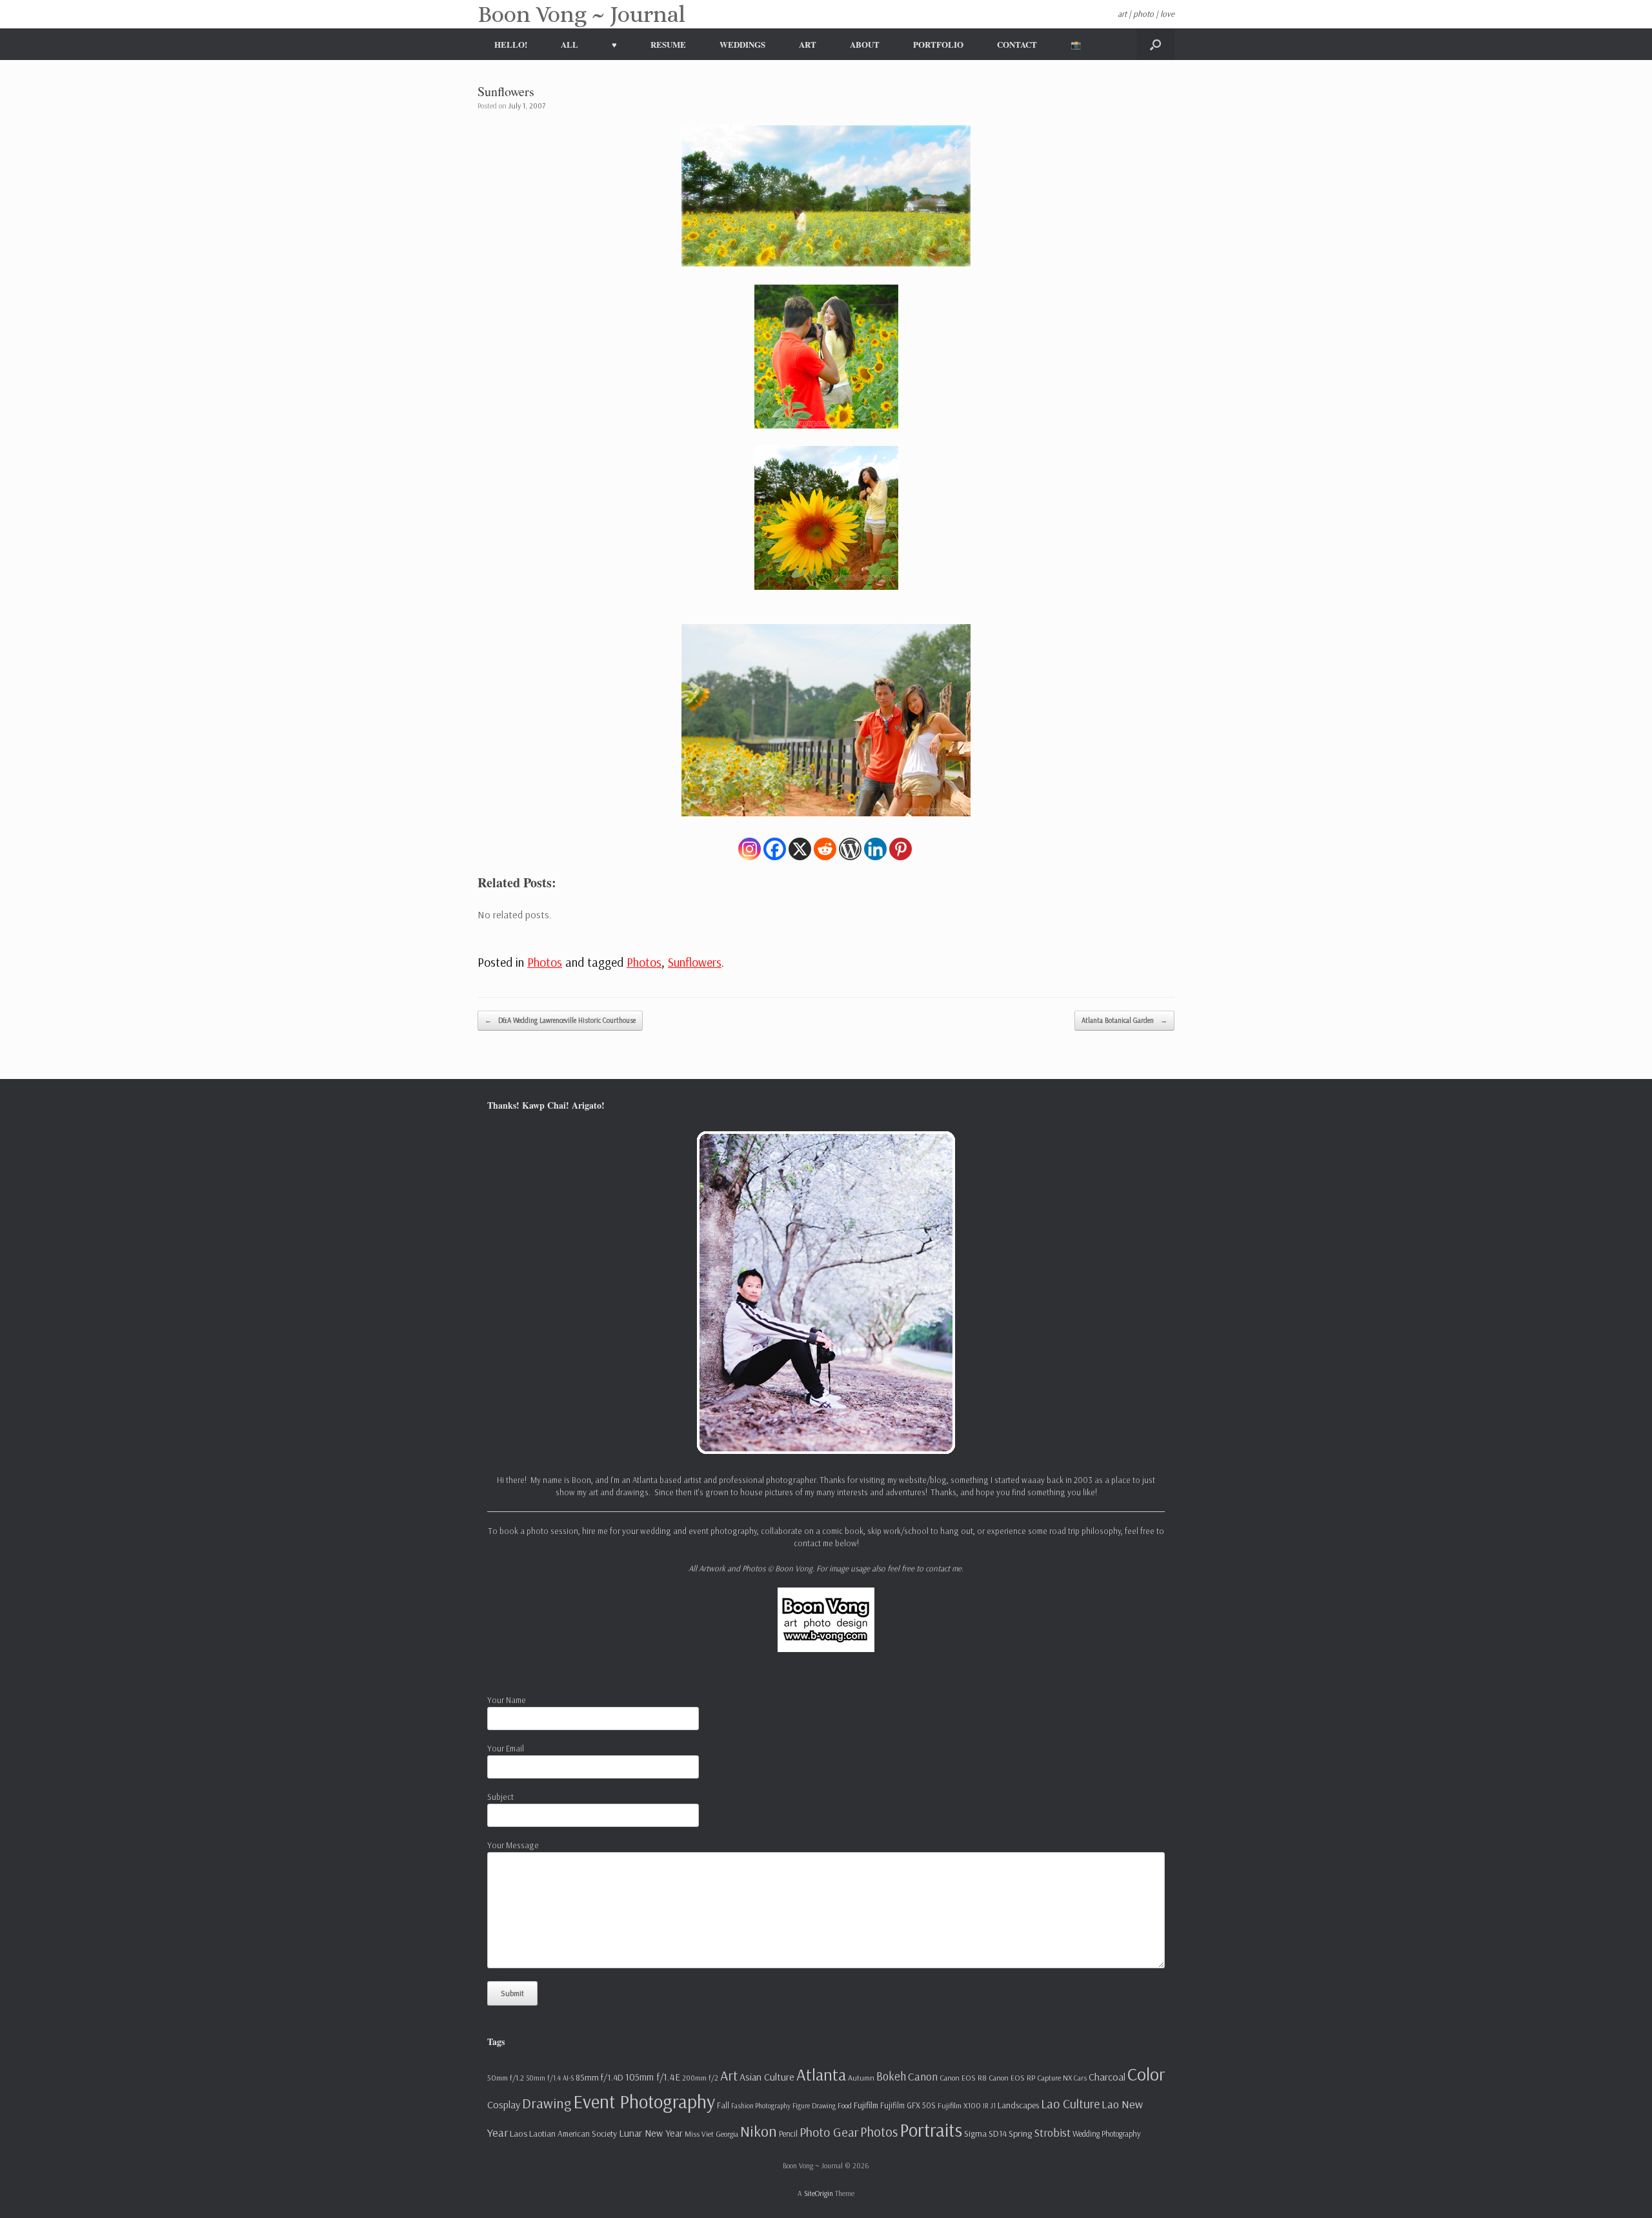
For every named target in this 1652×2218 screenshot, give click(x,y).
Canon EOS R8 (963, 2078)
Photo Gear (829, 2132)
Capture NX (1054, 2078)
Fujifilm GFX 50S (908, 2105)
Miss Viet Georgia (711, 2134)
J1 (993, 2106)
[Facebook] (775, 849)
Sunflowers (695, 962)
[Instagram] (750, 849)
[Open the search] (1155, 44)
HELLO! (511, 44)
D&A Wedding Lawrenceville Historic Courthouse (560, 1020)
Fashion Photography (761, 2106)
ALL (569, 44)
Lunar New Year (651, 2133)
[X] (800, 849)
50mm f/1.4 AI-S (550, 2078)
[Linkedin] (875, 849)
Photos (545, 962)
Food (845, 2105)
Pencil (788, 2133)
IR (986, 2106)
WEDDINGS (742, 44)
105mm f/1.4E (653, 2077)
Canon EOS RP (1012, 2078)
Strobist (1052, 2132)
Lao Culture (1070, 2103)
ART (808, 44)
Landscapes (1018, 2105)
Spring (1020, 2133)
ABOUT (865, 44)
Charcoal (1107, 2077)
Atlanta (821, 2074)
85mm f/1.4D (599, 2077)
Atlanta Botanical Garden (1124, 1020)
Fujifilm (866, 2105)
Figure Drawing (814, 2106)
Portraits (931, 2130)
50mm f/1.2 (506, 2078)
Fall (723, 2105)
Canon (923, 2076)
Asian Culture (767, 2077)
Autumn (861, 2078)
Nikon (759, 2131)
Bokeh (891, 2076)
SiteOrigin (819, 2193)
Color (1146, 2074)
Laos (519, 2133)
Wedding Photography (1107, 2133)
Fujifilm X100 (959, 2105)
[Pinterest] (901, 849)
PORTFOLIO (938, 44)
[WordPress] (850, 849)
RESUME (668, 44)
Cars (1080, 2078)
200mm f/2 (700, 2078)
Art (729, 2075)
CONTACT (1017, 44)
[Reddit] (825, 849)
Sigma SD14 (985, 2133)
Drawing (547, 2103)
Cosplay (504, 2104)
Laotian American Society (573, 2133)
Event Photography (644, 2101)
